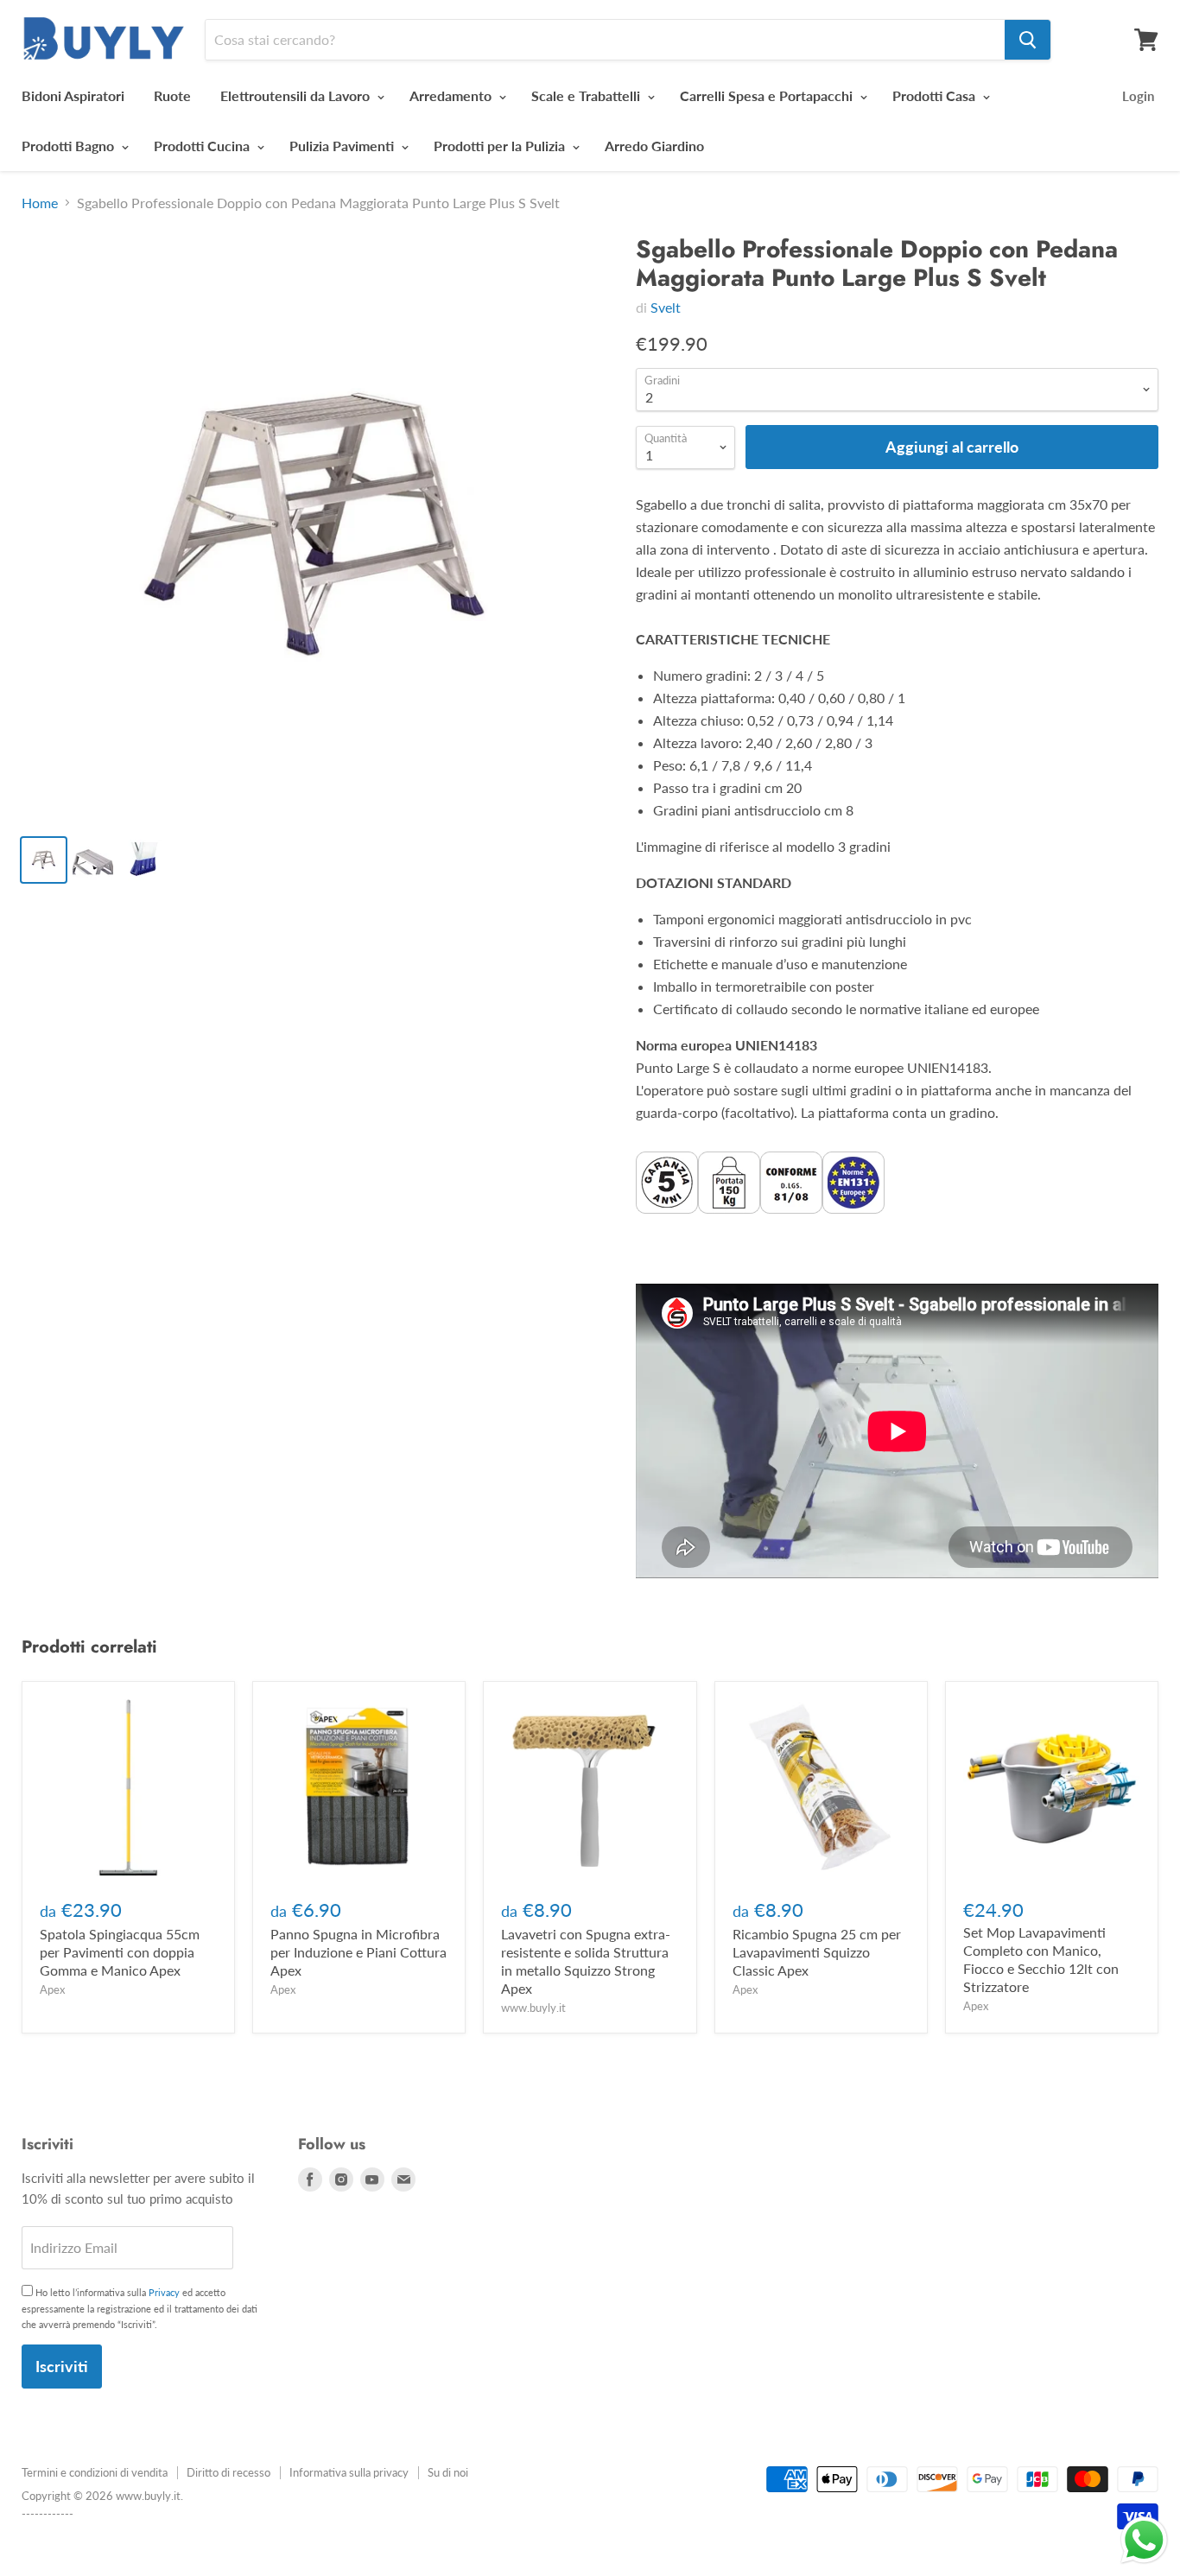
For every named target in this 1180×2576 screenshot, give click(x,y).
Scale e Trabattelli (587, 95)
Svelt (666, 307)
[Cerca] (1028, 40)
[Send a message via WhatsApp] (1144, 2540)
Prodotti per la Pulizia (501, 146)
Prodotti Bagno (70, 146)
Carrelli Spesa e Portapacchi (768, 95)
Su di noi (448, 2472)
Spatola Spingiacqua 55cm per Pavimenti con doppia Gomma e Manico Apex (120, 1952)
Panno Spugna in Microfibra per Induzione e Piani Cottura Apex (358, 1952)
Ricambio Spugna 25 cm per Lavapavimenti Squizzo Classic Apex (817, 1952)
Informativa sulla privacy (349, 2472)
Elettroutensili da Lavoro (297, 95)
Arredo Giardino (654, 146)
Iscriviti (62, 2366)
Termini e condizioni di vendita (95, 2472)
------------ (48, 2514)
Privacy (164, 2292)
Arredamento (452, 95)
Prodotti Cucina (203, 146)
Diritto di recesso (228, 2472)
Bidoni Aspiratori (73, 95)
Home (40, 203)
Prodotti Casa (936, 95)
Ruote (172, 95)
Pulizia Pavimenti (343, 146)
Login (1138, 96)
